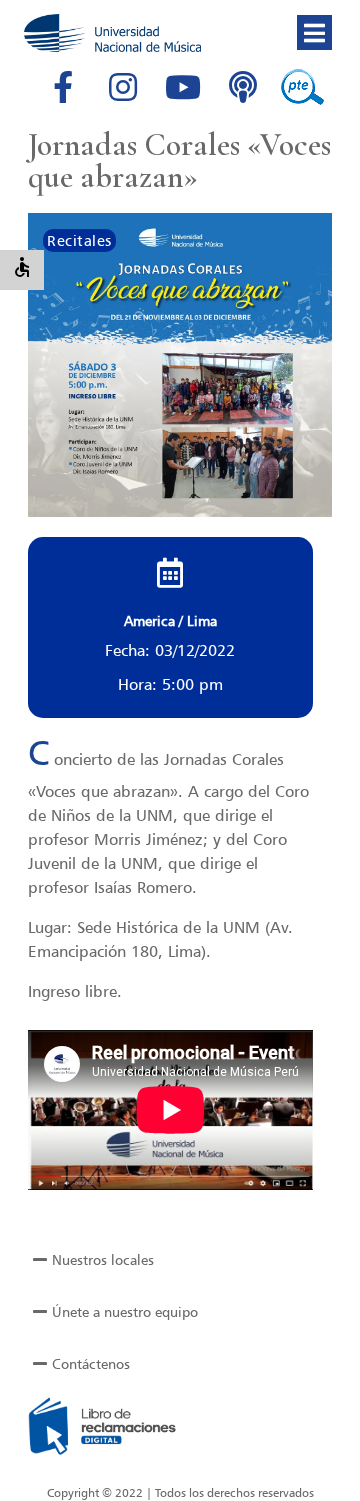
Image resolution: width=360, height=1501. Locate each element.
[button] (314, 32)
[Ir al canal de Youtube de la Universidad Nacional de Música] (183, 87)
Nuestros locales (103, 1259)
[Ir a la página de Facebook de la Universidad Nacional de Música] (63, 87)
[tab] (180, 1260)
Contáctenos (91, 1363)
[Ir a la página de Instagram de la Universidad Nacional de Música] (123, 87)
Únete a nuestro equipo (125, 1311)
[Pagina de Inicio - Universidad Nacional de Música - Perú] (112, 33)
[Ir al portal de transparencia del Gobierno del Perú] (303, 87)
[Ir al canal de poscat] (243, 87)
